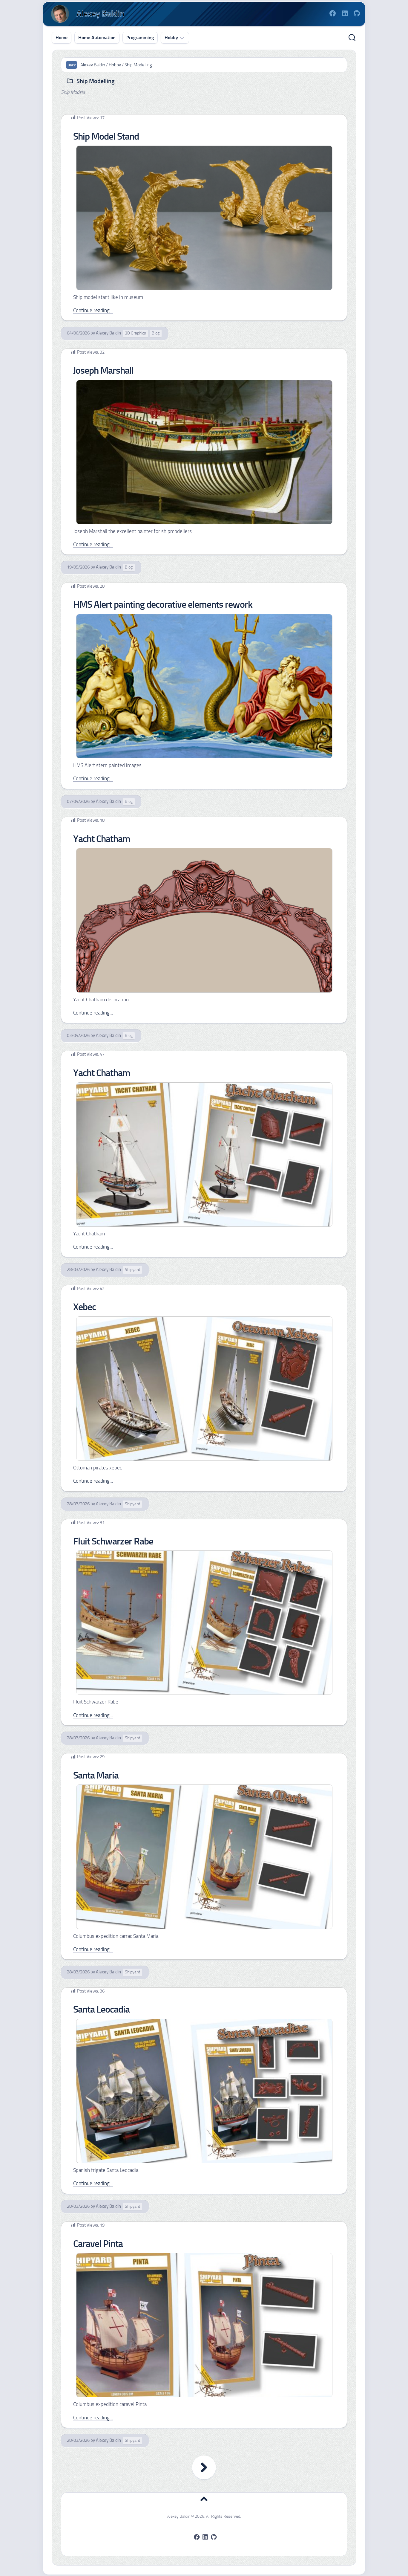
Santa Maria (96, 1775)
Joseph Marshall (103, 370)
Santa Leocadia (101, 2009)
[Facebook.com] (333, 13)
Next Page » (204, 2467)
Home (62, 38)
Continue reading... (93, 310)
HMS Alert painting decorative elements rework (163, 604)
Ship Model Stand (106, 136)
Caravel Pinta (98, 2244)
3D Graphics (135, 333)
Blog (156, 333)
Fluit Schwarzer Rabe (113, 1541)
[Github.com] (357, 13)
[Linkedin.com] (345, 13)
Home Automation (97, 38)
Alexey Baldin (108, 333)
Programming (140, 38)
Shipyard (132, 1270)
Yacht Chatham (102, 839)
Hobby (171, 38)
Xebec (85, 1307)
